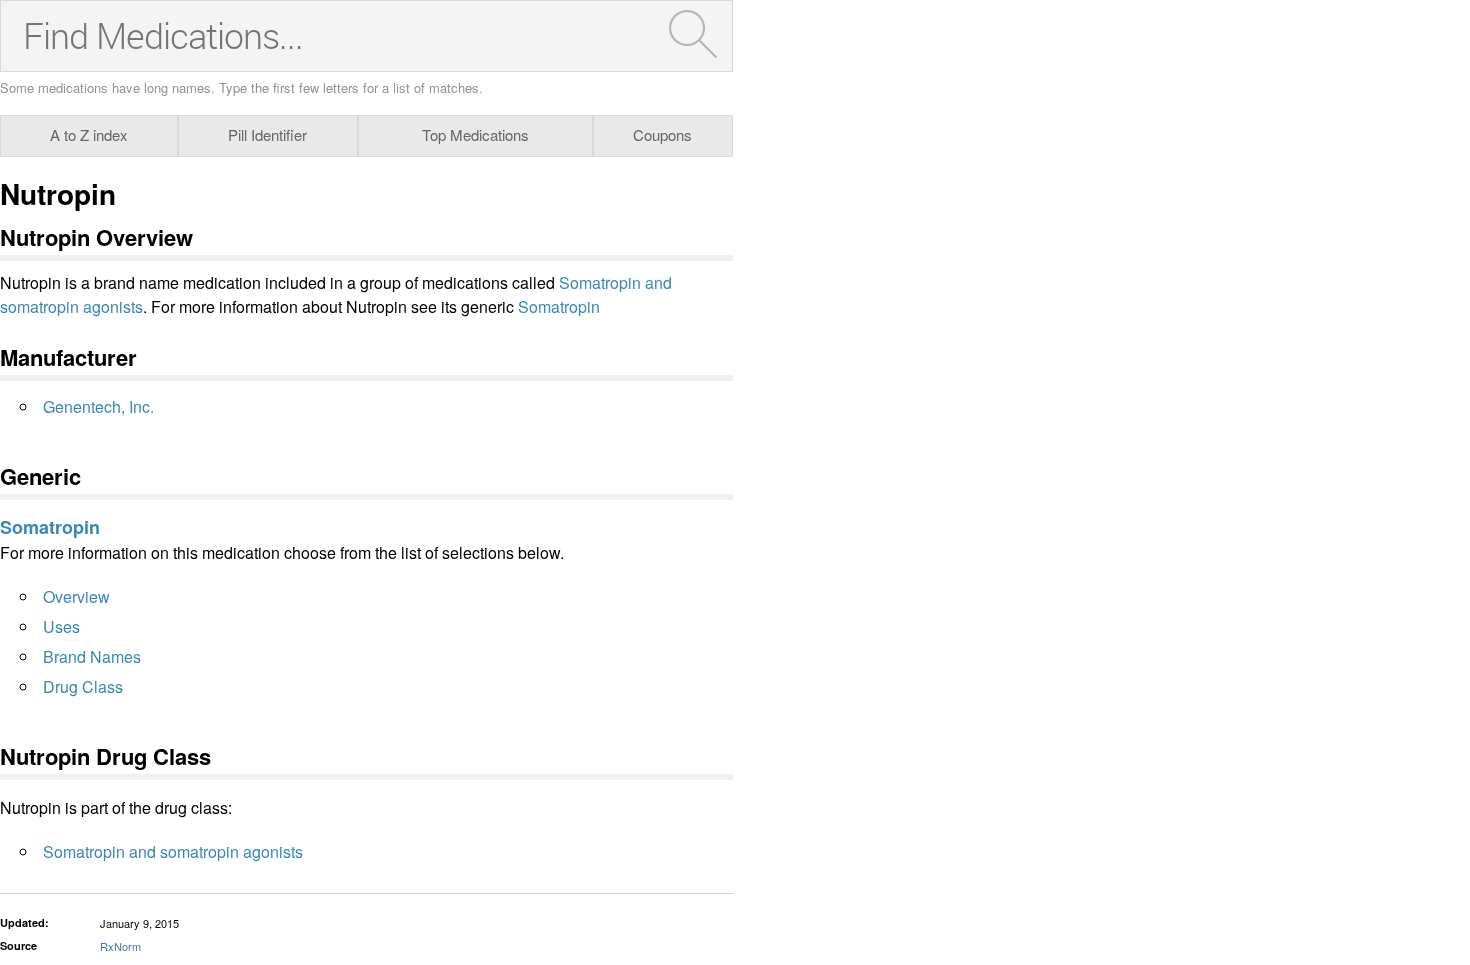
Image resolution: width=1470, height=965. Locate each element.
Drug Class (83, 686)
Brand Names (92, 656)
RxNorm (120, 946)
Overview (76, 596)
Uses (61, 626)
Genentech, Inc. (98, 406)
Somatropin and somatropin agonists (173, 851)
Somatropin (559, 306)
